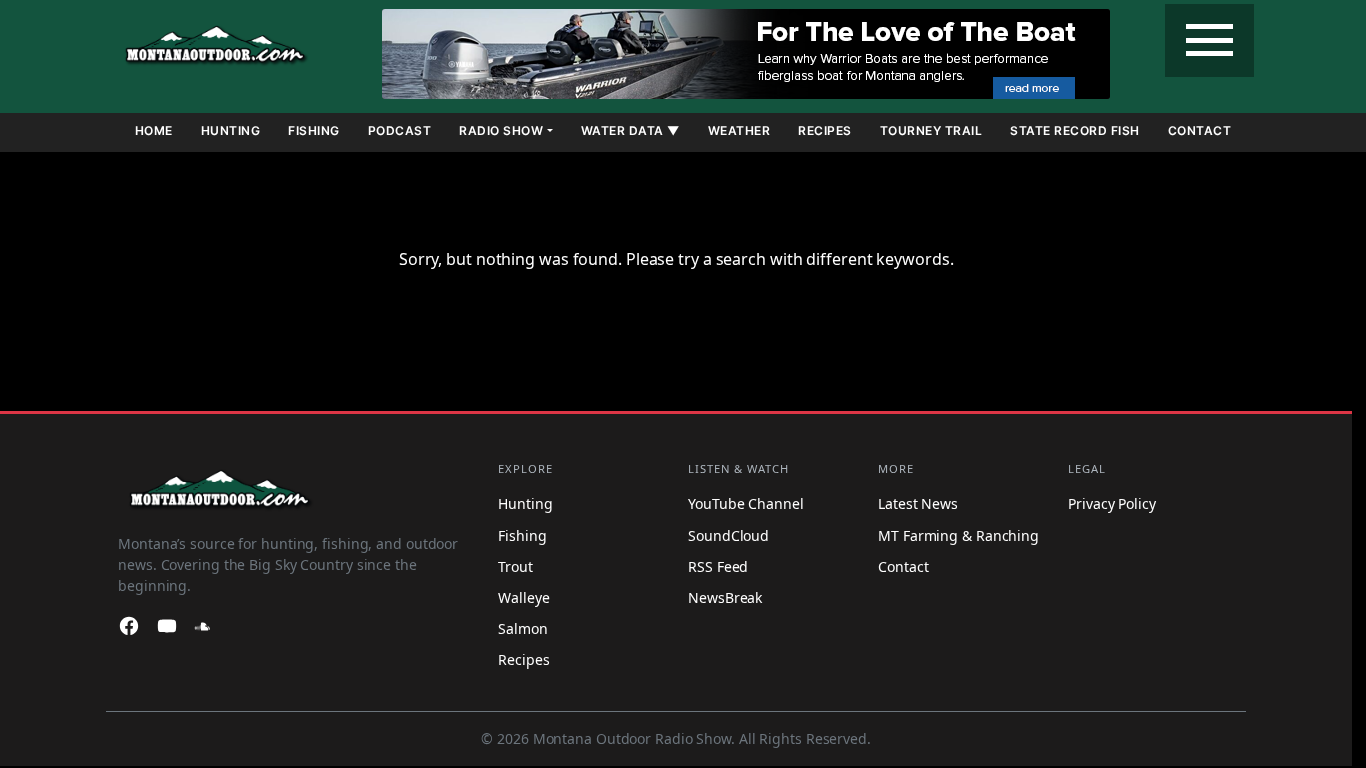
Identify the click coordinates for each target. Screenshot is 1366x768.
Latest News (918, 504)
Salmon (522, 628)
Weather (739, 130)
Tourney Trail (931, 130)
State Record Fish (1075, 130)
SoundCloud (728, 535)
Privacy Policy (1112, 504)
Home (154, 130)
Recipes (825, 130)
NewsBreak (725, 597)
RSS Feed (718, 566)
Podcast (400, 130)
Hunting (231, 130)
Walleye (523, 597)
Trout (515, 566)
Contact (1200, 130)
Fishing (314, 130)
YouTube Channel (746, 504)
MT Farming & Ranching (958, 535)
